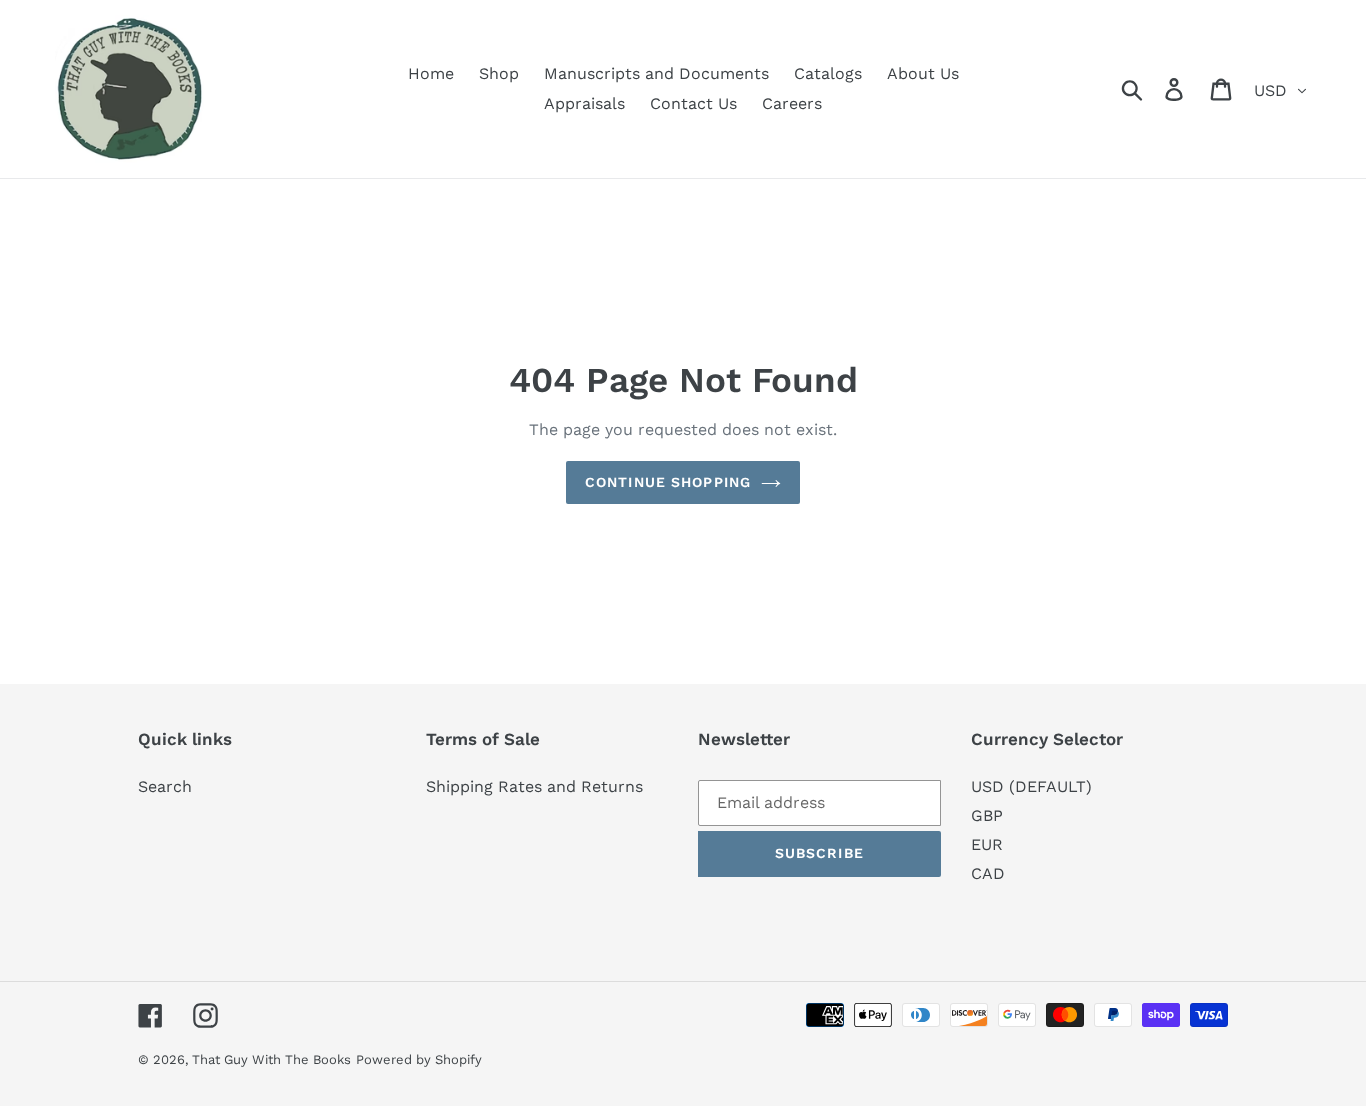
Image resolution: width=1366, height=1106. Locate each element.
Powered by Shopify (419, 1059)
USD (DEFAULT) (1031, 786)
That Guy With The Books (271, 1059)
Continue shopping (668, 482)
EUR (987, 844)
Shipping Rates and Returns (534, 786)
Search (165, 786)
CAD (988, 873)
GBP (987, 815)
